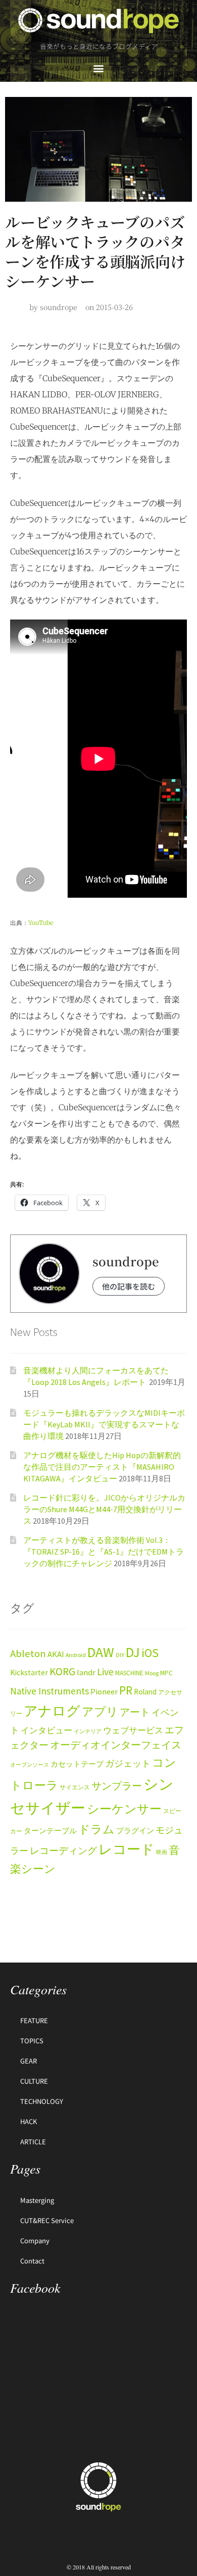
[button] (99, 68)
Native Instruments (50, 1691)
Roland (145, 1692)
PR (126, 1690)
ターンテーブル (50, 1831)
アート (135, 1712)
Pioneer (104, 1691)
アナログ (52, 1711)
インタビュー (46, 1730)
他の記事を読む (129, 1286)
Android (76, 1655)
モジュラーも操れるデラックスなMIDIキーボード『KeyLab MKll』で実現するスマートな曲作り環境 (104, 1424)
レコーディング (63, 1850)
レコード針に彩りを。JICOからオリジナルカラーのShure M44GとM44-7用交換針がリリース (104, 1509)
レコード (127, 1849)
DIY (120, 1655)
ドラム (96, 1829)
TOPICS (32, 2041)
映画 (162, 1852)
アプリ (100, 1711)
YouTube (41, 923)
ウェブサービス (133, 1731)
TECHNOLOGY (42, 2101)
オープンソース (30, 1765)
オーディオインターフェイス (116, 1745)
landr (86, 1672)
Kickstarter (29, 1672)
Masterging (37, 2200)
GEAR (29, 2061)
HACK (29, 2121)
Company (35, 2240)
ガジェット (128, 1764)
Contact (32, 2261)
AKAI (56, 1654)
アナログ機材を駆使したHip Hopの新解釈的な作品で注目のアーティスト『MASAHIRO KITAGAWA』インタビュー (102, 1466)
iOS (150, 1653)
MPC (166, 1673)
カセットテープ (77, 1764)
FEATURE (34, 2020)
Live (105, 1671)
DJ (133, 1652)
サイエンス (75, 1787)
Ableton (28, 1654)
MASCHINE (129, 1673)
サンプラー (117, 1786)
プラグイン (135, 1831)
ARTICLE (33, 2142)
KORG (62, 1671)
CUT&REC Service (47, 2220)
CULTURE (34, 2081)
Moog (152, 1673)
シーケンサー (124, 1809)
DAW (101, 1652)
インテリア (88, 1732)
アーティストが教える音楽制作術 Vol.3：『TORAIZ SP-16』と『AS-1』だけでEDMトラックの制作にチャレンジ (104, 1551)
